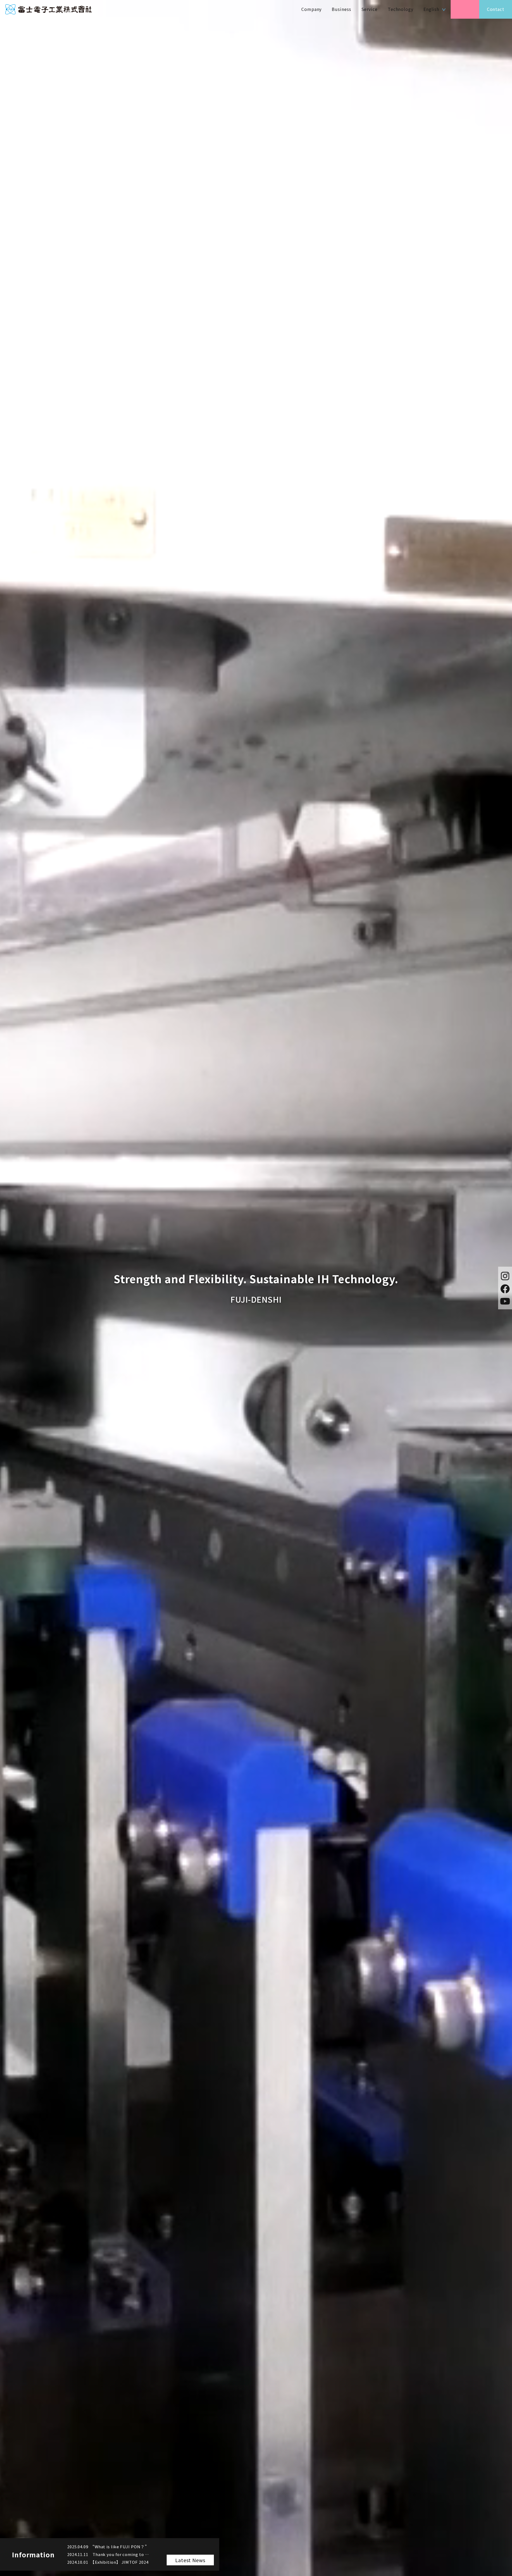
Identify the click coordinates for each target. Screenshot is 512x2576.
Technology (401, 9)
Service (369, 9)
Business (341, 9)
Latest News (190, 2560)
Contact (496, 9)
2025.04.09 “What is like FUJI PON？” (107, 2547)
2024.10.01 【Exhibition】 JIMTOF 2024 (108, 2562)
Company (311, 9)
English (431, 9)
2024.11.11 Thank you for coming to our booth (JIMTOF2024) (109, 2554)
